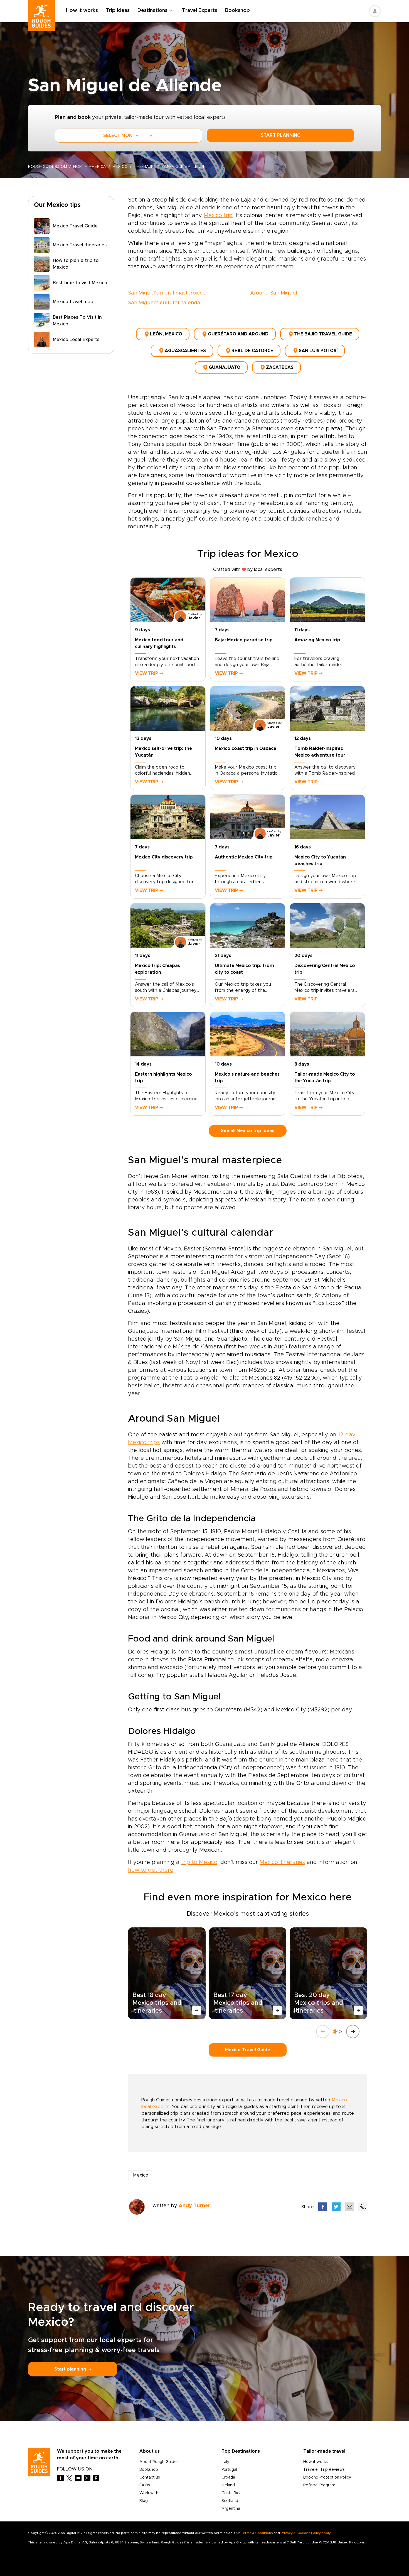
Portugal (229, 2470)
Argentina (231, 2509)
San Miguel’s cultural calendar (165, 303)
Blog (144, 2501)
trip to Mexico (199, 1862)
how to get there (151, 1870)
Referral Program (319, 2485)
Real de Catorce (252, 351)
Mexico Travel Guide (248, 2050)
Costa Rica (231, 2493)
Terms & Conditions (257, 2533)
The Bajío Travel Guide (323, 334)
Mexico (120, 167)
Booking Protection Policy (327, 2477)
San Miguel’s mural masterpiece (167, 293)
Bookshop (237, 11)
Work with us (151, 2493)
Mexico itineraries (282, 1862)
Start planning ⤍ (73, 2369)
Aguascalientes (185, 351)
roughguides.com (48, 167)
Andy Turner (194, 2206)
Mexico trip (218, 215)
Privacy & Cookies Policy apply (306, 2533)
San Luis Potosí (318, 351)
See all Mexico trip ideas (248, 1131)
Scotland (230, 2501)
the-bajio (145, 167)
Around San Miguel (274, 293)
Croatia (228, 2477)
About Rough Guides (159, 2462)
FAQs (145, 2485)
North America (90, 167)
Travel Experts (200, 11)
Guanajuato (225, 367)
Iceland (228, 2485)
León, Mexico (166, 334)
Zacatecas (280, 367)
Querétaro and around (238, 334)
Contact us (150, 2477)
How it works (82, 11)
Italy (225, 2462)
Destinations (152, 11)
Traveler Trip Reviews (324, 2470)
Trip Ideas (118, 11)
